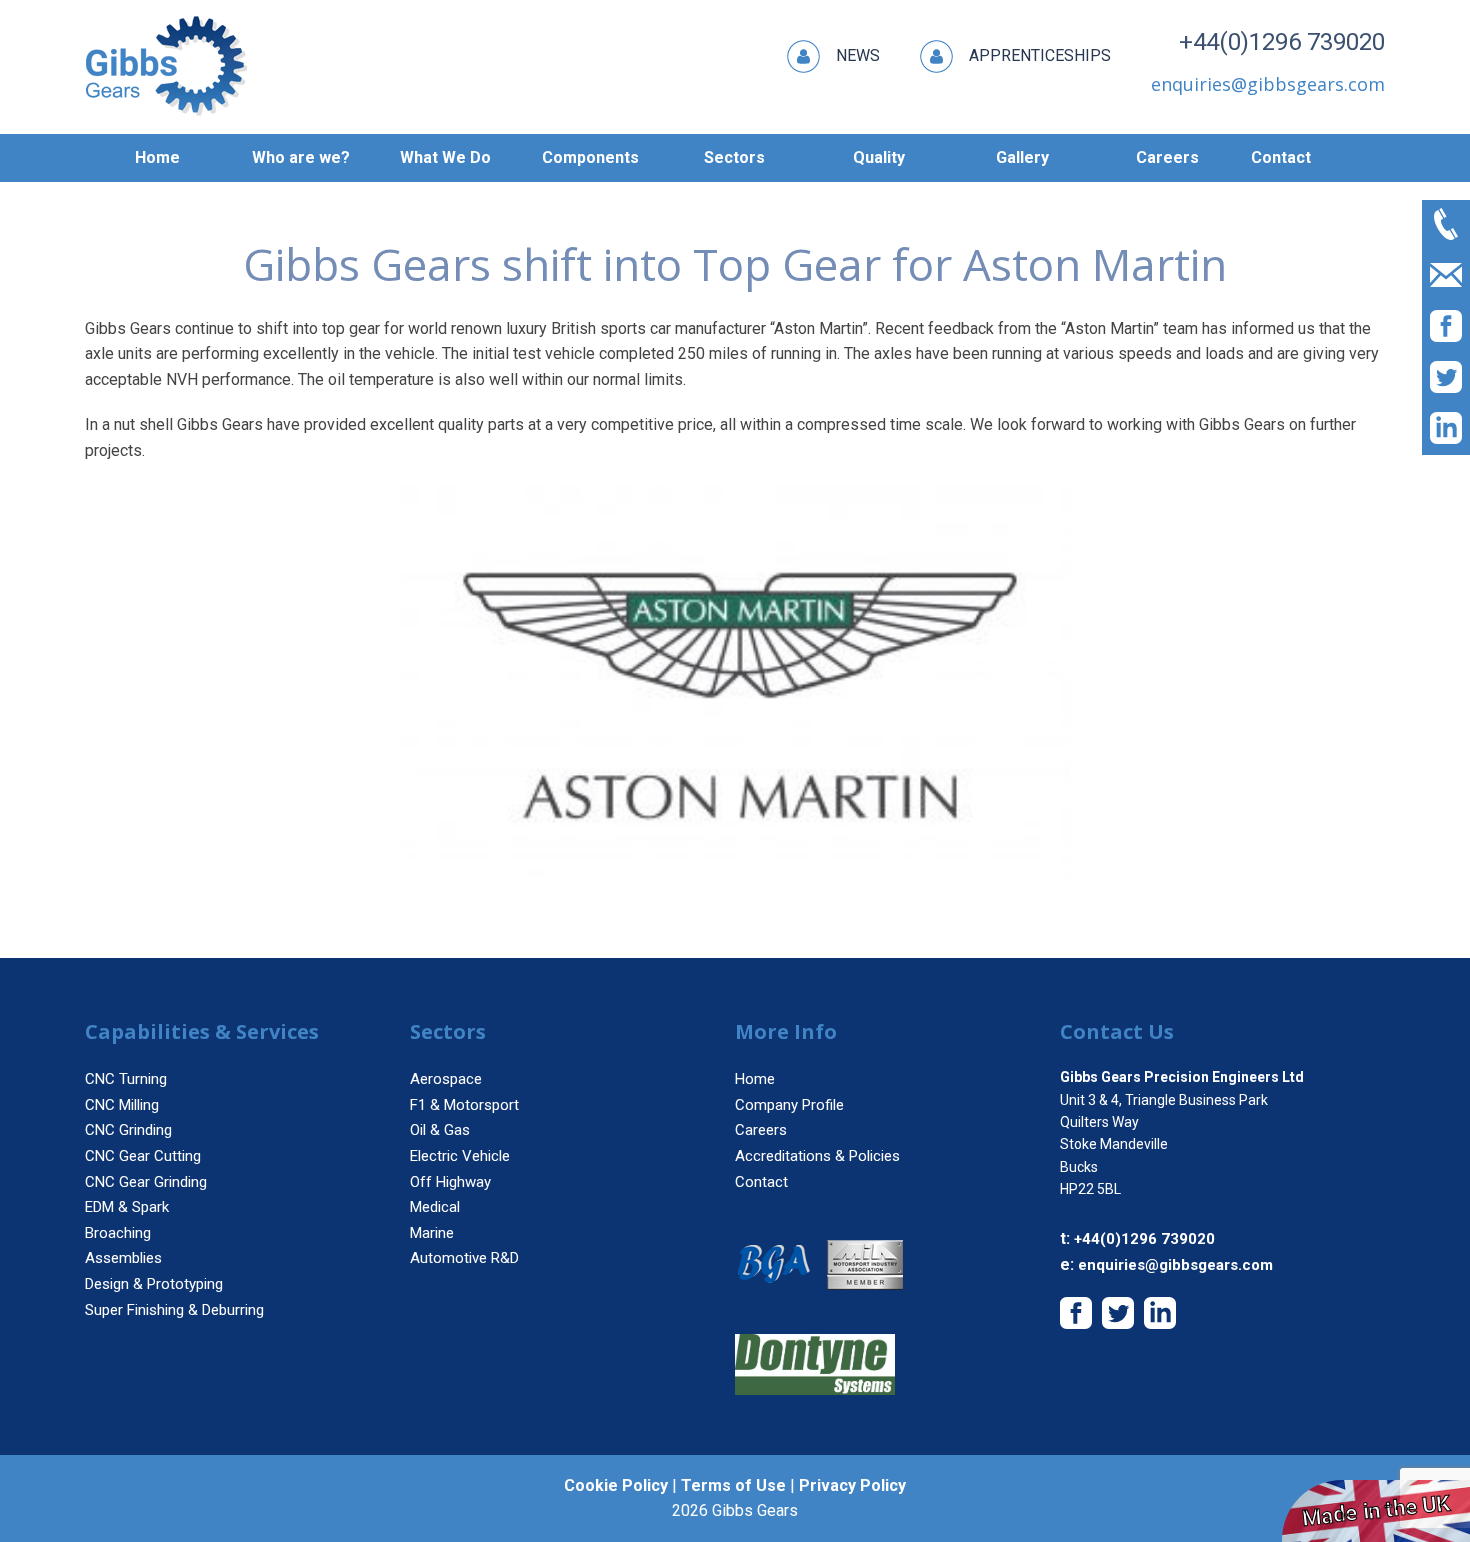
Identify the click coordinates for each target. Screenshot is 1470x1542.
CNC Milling (122, 1105)
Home (157, 157)
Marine (432, 1233)
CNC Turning (126, 1079)
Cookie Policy (616, 1485)
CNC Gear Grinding (146, 1182)
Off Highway (450, 1182)
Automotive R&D (464, 1258)
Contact (1281, 157)
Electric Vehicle (460, 1156)
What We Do (445, 157)
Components (590, 157)
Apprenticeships (1040, 55)
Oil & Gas (440, 1130)
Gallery (1022, 157)
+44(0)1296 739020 (1282, 42)
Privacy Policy (852, 1485)
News (858, 55)
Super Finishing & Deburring (174, 1310)
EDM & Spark (127, 1207)
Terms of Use (733, 1485)
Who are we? (301, 157)
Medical (435, 1207)
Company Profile (789, 1105)
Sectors (734, 157)
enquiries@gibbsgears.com (1175, 1265)
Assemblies (123, 1258)
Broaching (118, 1233)
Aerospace (446, 1079)
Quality (879, 157)
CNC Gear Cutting (143, 1156)
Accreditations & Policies (817, 1156)
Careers (1167, 157)
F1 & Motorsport (464, 1105)
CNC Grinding (128, 1130)
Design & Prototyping (154, 1284)
